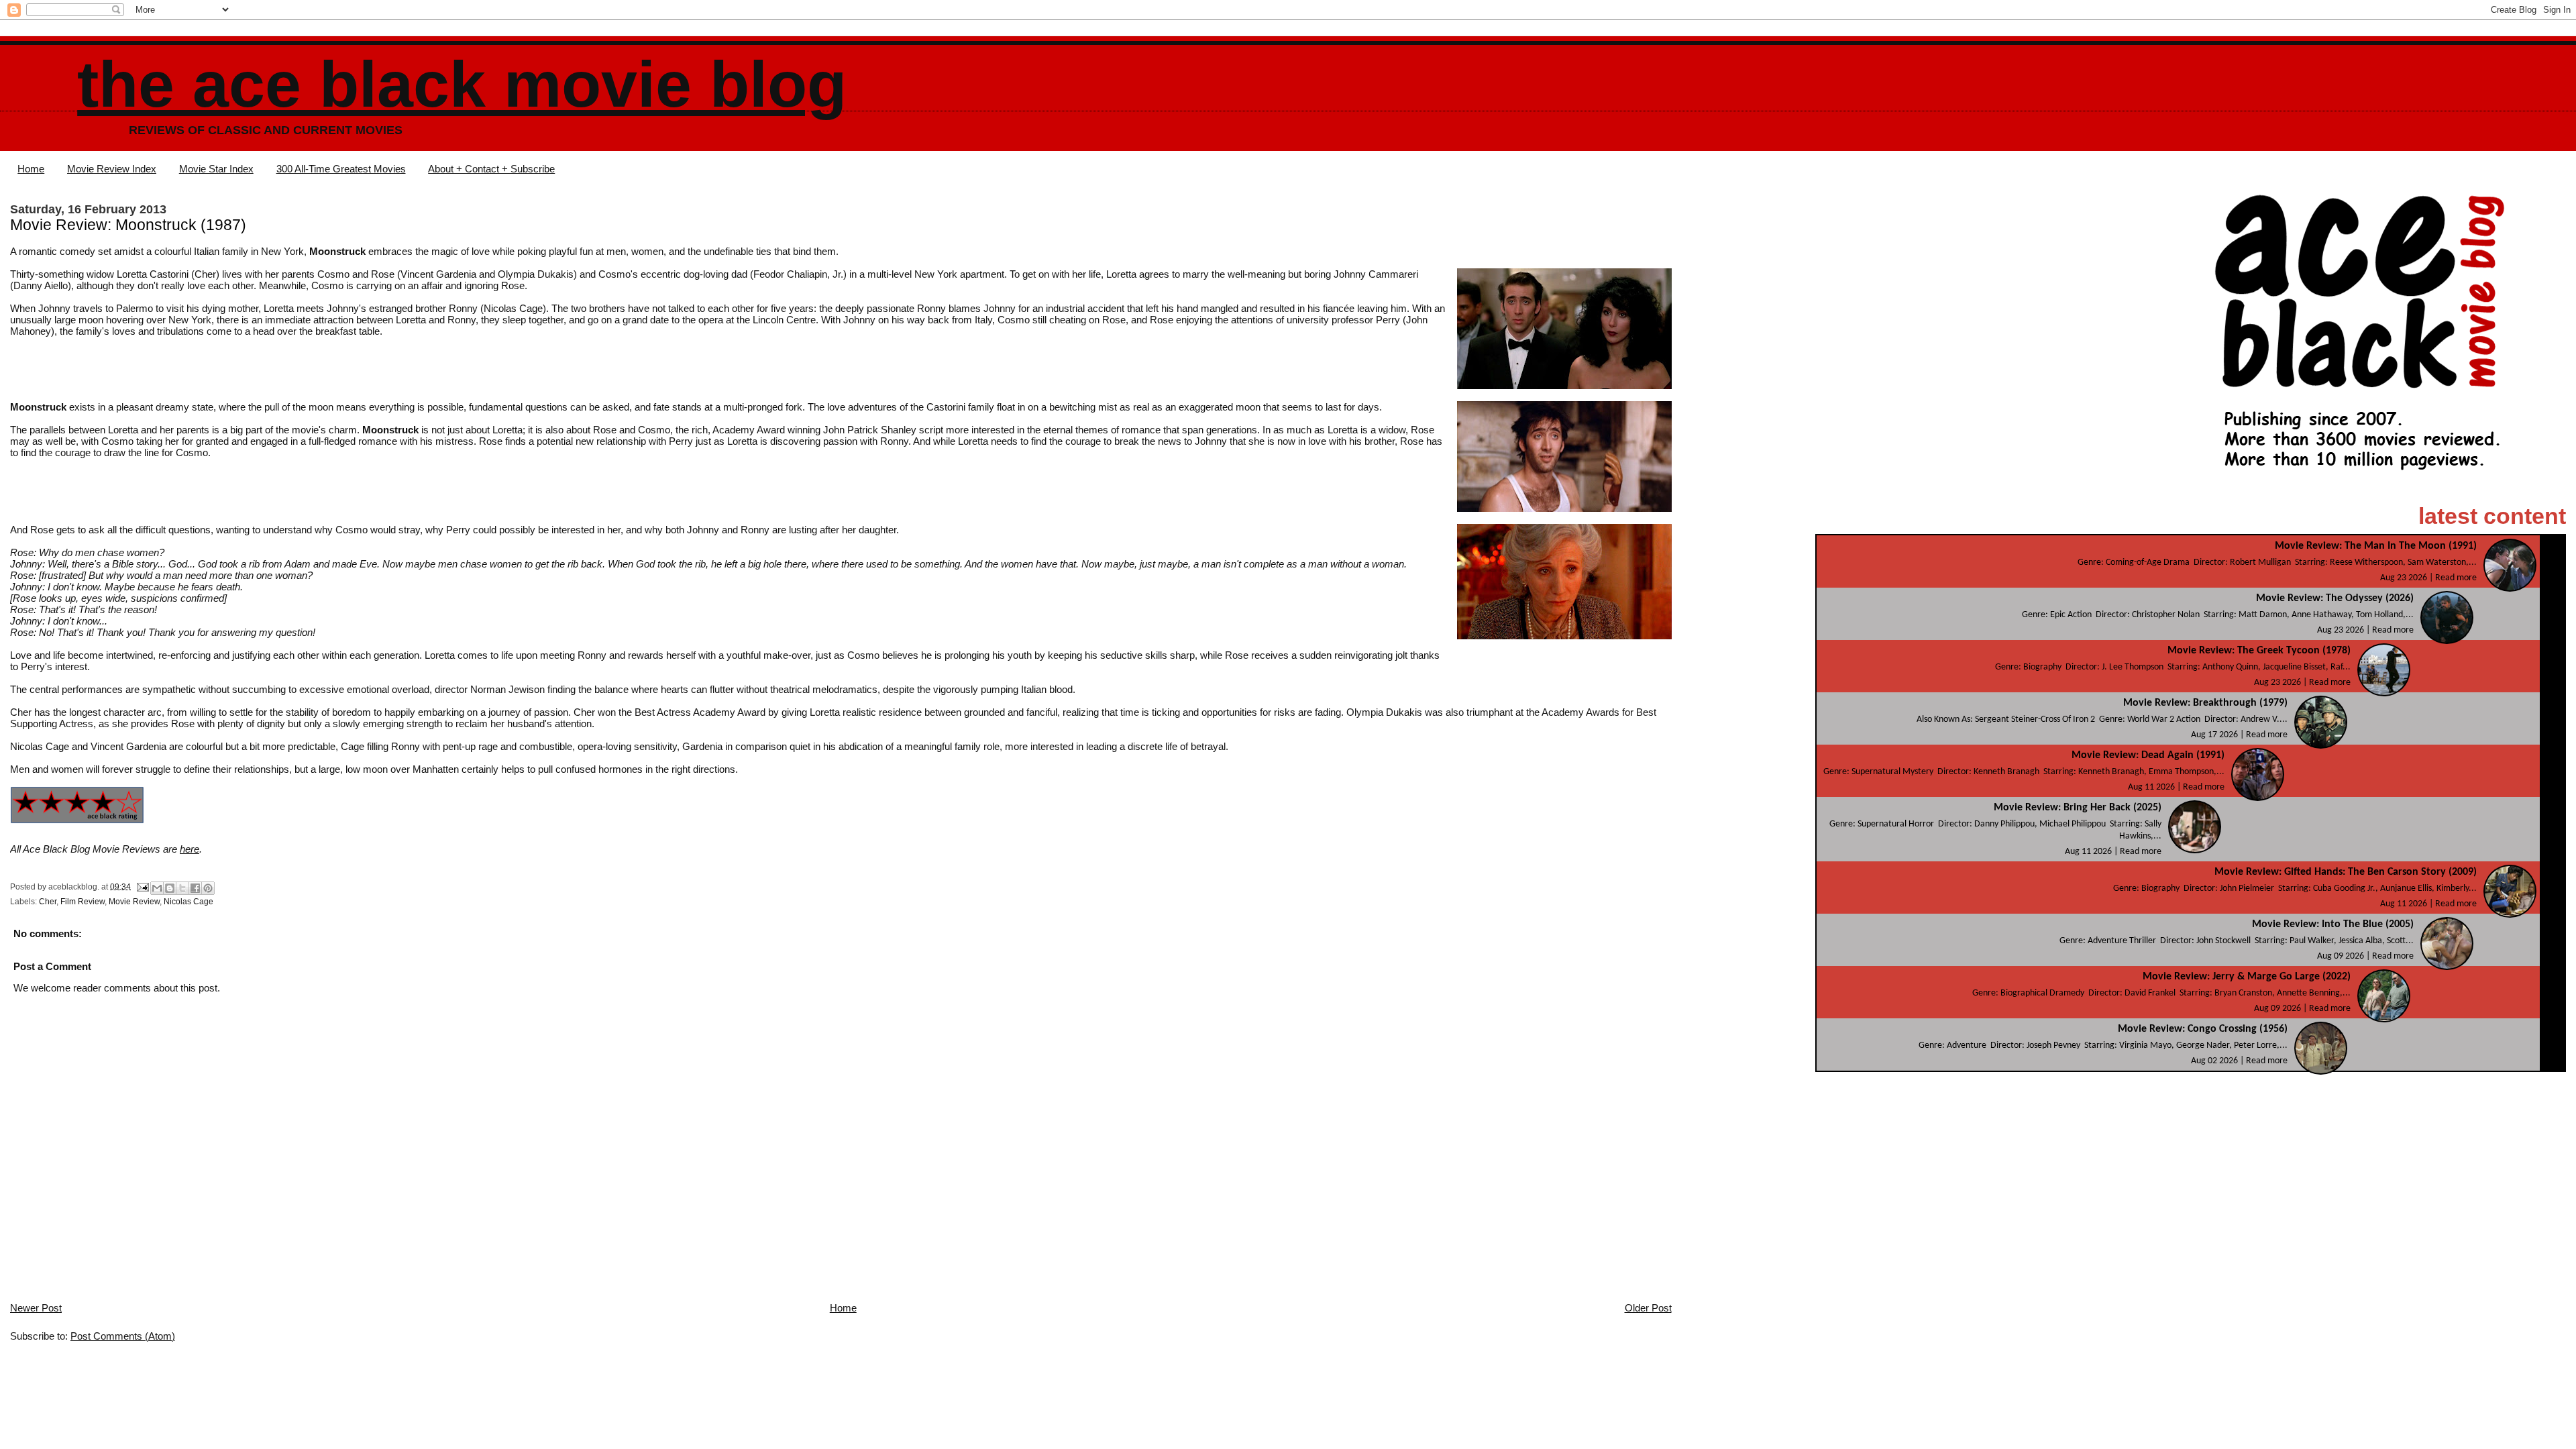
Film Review (83, 902)
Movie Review (134, 902)
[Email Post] (142, 886)
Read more (2456, 578)
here (190, 849)
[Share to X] (182, 888)
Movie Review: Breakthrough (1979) (2205, 703)
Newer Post (36, 1308)
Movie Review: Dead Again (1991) (2148, 755)
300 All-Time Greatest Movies (341, 169)
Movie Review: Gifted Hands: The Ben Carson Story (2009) (2346, 872)
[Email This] (157, 888)
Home (31, 169)
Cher (48, 902)
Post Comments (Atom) (123, 1336)
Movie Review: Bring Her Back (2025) (2078, 808)
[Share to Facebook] (195, 888)
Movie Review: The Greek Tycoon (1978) (2259, 651)
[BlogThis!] (170, 888)
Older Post (1648, 1308)
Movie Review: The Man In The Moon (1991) (2376, 546)
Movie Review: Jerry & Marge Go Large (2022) (2247, 977)
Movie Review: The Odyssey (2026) (2335, 598)
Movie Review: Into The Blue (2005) (2333, 924)
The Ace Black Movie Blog (462, 84)
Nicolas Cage (189, 902)
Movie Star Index (216, 169)
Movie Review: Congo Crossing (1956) (2203, 1029)
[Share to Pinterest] (208, 888)
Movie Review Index (112, 169)
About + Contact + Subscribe (491, 169)
